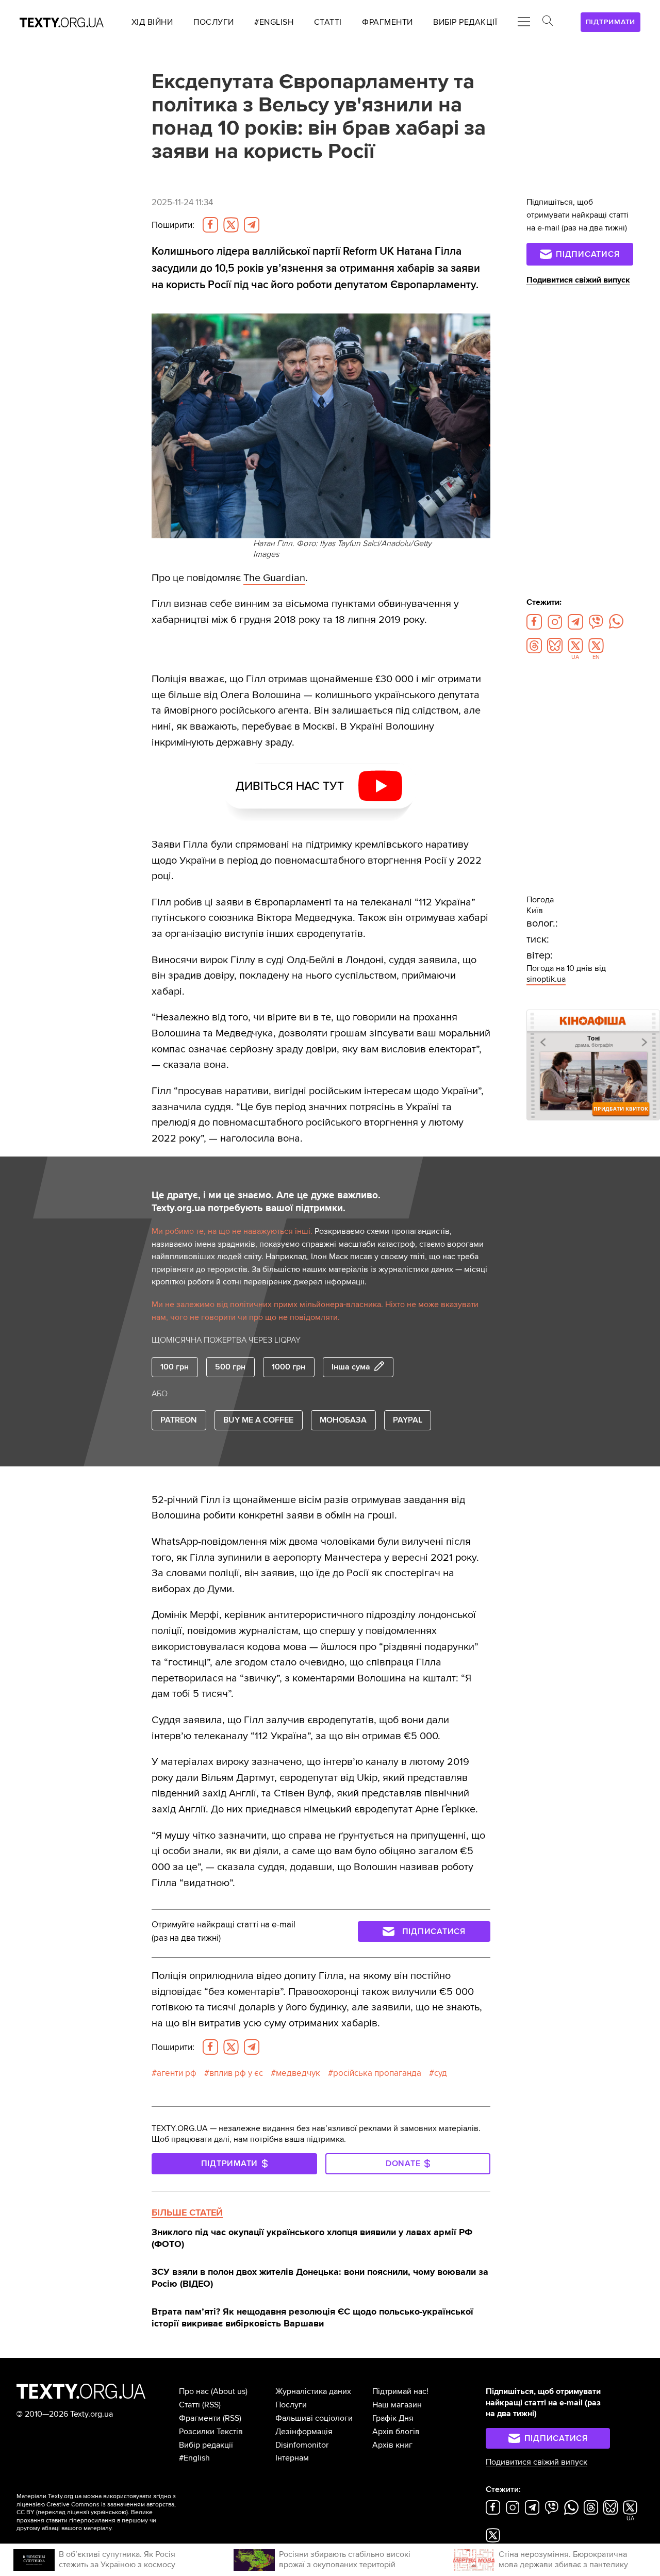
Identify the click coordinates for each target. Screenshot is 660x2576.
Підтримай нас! (400, 2391)
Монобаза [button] (343, 1420)
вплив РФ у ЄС (236, 2073)
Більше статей (187, 2212)
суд (441, 2073)
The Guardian (274, 578)
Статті (189, 2405)
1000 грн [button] (288, 1367)
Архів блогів (396, 2432)
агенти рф (177, 2073)
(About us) (229, 2391)
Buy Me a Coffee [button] (258, 1420)
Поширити (173, 225)
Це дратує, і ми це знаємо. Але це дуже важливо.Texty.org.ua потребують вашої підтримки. (266, 1202)
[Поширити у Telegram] (252, 225)
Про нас (194, 2391)
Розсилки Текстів (211, 2432)
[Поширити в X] (231, 225)
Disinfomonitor (302, 2445)
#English (194, 2458)
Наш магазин (397, 2405)
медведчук (298, 2073)
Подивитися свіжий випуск (578, 280)
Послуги (291, 2405)
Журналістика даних (313, 2391)
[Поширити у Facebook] (210, 225)
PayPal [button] (408, 1420)
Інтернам (292, 2458)
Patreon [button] (179, 1420)
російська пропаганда (377, 2073)
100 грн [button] (175, 1367)
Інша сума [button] (351, 1367)
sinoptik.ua (546, 979)
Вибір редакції (206, 2445)
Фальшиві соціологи (314, 2418)
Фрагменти (200, 2418)
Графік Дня (393, 2418)
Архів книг (392, 2445)
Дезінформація (304, 2432)
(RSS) (211, 2405)
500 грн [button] (230, 1367)
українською (109, 2512)
